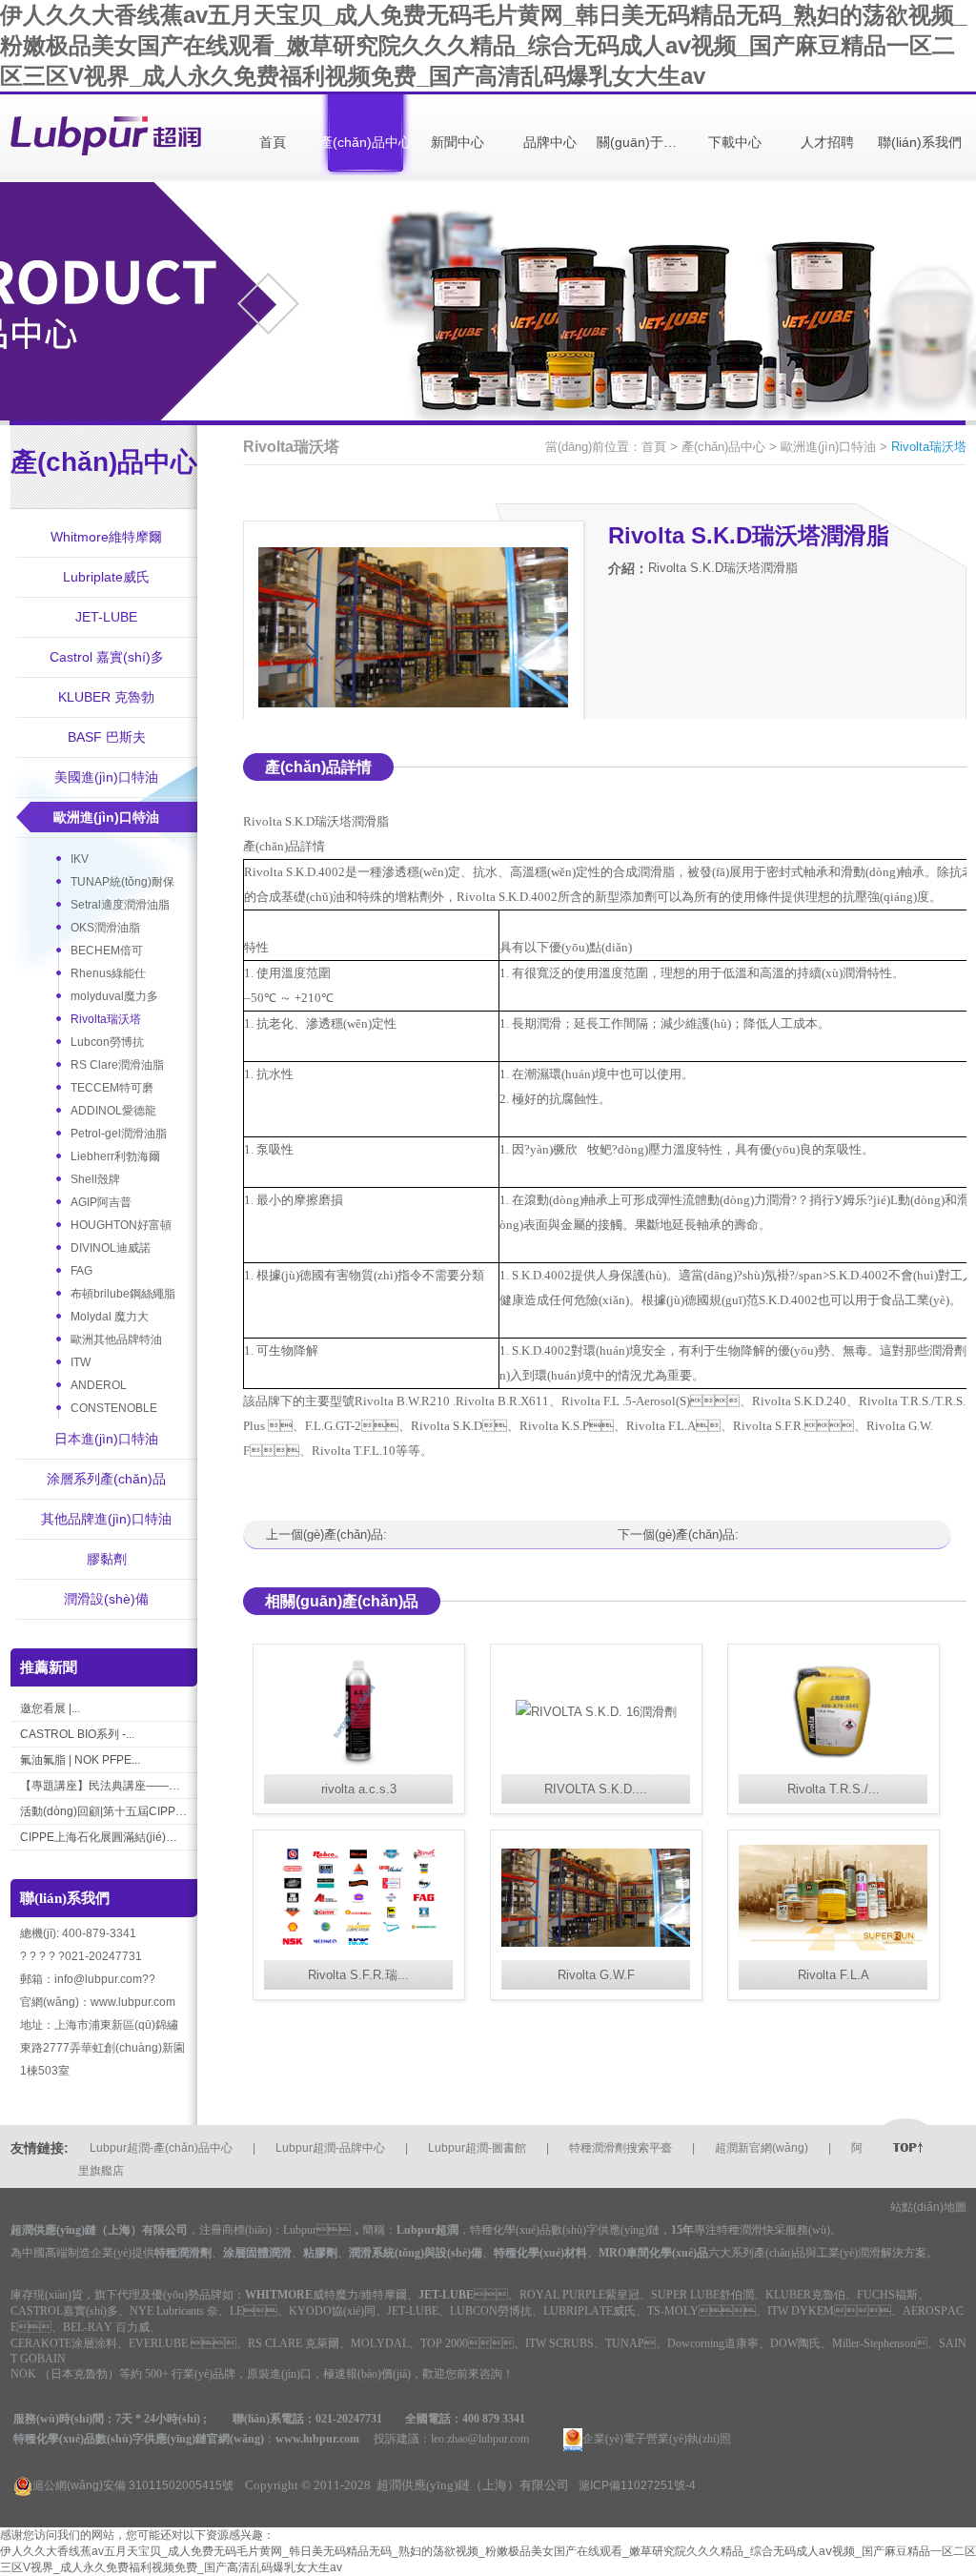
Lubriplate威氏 (106, 577)
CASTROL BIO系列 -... (77, 1734)
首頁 (273, 142)
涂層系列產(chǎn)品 (106, 1479)
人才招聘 (827, 142)
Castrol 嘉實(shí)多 (107, 657)
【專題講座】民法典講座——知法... (103, 1786)
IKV (80, 859)
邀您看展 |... (50, 1708)
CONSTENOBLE (114, 1408)
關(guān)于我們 (643, 142)
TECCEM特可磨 (112, 1088)
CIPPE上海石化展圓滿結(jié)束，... (103, 1837)
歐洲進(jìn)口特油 (106, 817)
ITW (81, 1362)
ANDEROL (99, 1385)
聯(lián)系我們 (920, 142)
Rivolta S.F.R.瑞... (358, 1975)
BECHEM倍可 (107, 951)
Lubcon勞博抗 (107, 1042)
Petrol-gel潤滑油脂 (119, 1134)
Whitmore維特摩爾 (106, 537)
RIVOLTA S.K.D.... (596, 1789)
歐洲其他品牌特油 (116, 1339)
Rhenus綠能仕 (108, 973)
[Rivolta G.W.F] (596, 1898)
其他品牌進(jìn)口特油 (106, 1519)
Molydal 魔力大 (110, 1317)
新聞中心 (457, 142)
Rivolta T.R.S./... (834, 1789)
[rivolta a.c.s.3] (359, 1712)
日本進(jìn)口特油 (106, 1439)
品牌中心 (550, 142)
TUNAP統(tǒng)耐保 (122, 882)
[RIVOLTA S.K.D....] (596, 1712)
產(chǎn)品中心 (366, 142)
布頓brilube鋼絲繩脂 (123, 1294)
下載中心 (735, 142)
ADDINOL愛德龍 (113, 1111)
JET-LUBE (106, 617)
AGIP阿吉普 (101, 1202)
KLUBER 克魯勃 (106, 697)
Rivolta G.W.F (596, 1975)
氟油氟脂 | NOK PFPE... (80, 1760)
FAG (81, 1271)
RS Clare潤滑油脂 (117, 1065)
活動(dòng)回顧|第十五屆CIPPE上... (103, 1811)
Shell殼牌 (95, 1179)
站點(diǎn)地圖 (928, 2207)
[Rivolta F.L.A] (834, 1898)
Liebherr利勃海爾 (115, 1156)
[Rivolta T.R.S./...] (834, 1712)
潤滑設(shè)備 (106, 1599)
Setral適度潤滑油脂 (120, 905)
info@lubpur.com (98, 1979)
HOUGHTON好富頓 (121, 1225)
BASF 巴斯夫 (107, 737)
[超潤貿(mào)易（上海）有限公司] (106, 137)
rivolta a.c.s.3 (359, 1789)
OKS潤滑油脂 (105, 928)
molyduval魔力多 (114, 996)
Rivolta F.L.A (834, 1975)
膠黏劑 (107, 1559)
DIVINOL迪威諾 (111, 1248)
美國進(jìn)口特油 (106, 777)
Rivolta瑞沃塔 (106, 1019)
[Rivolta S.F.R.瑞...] (359, 1898)
